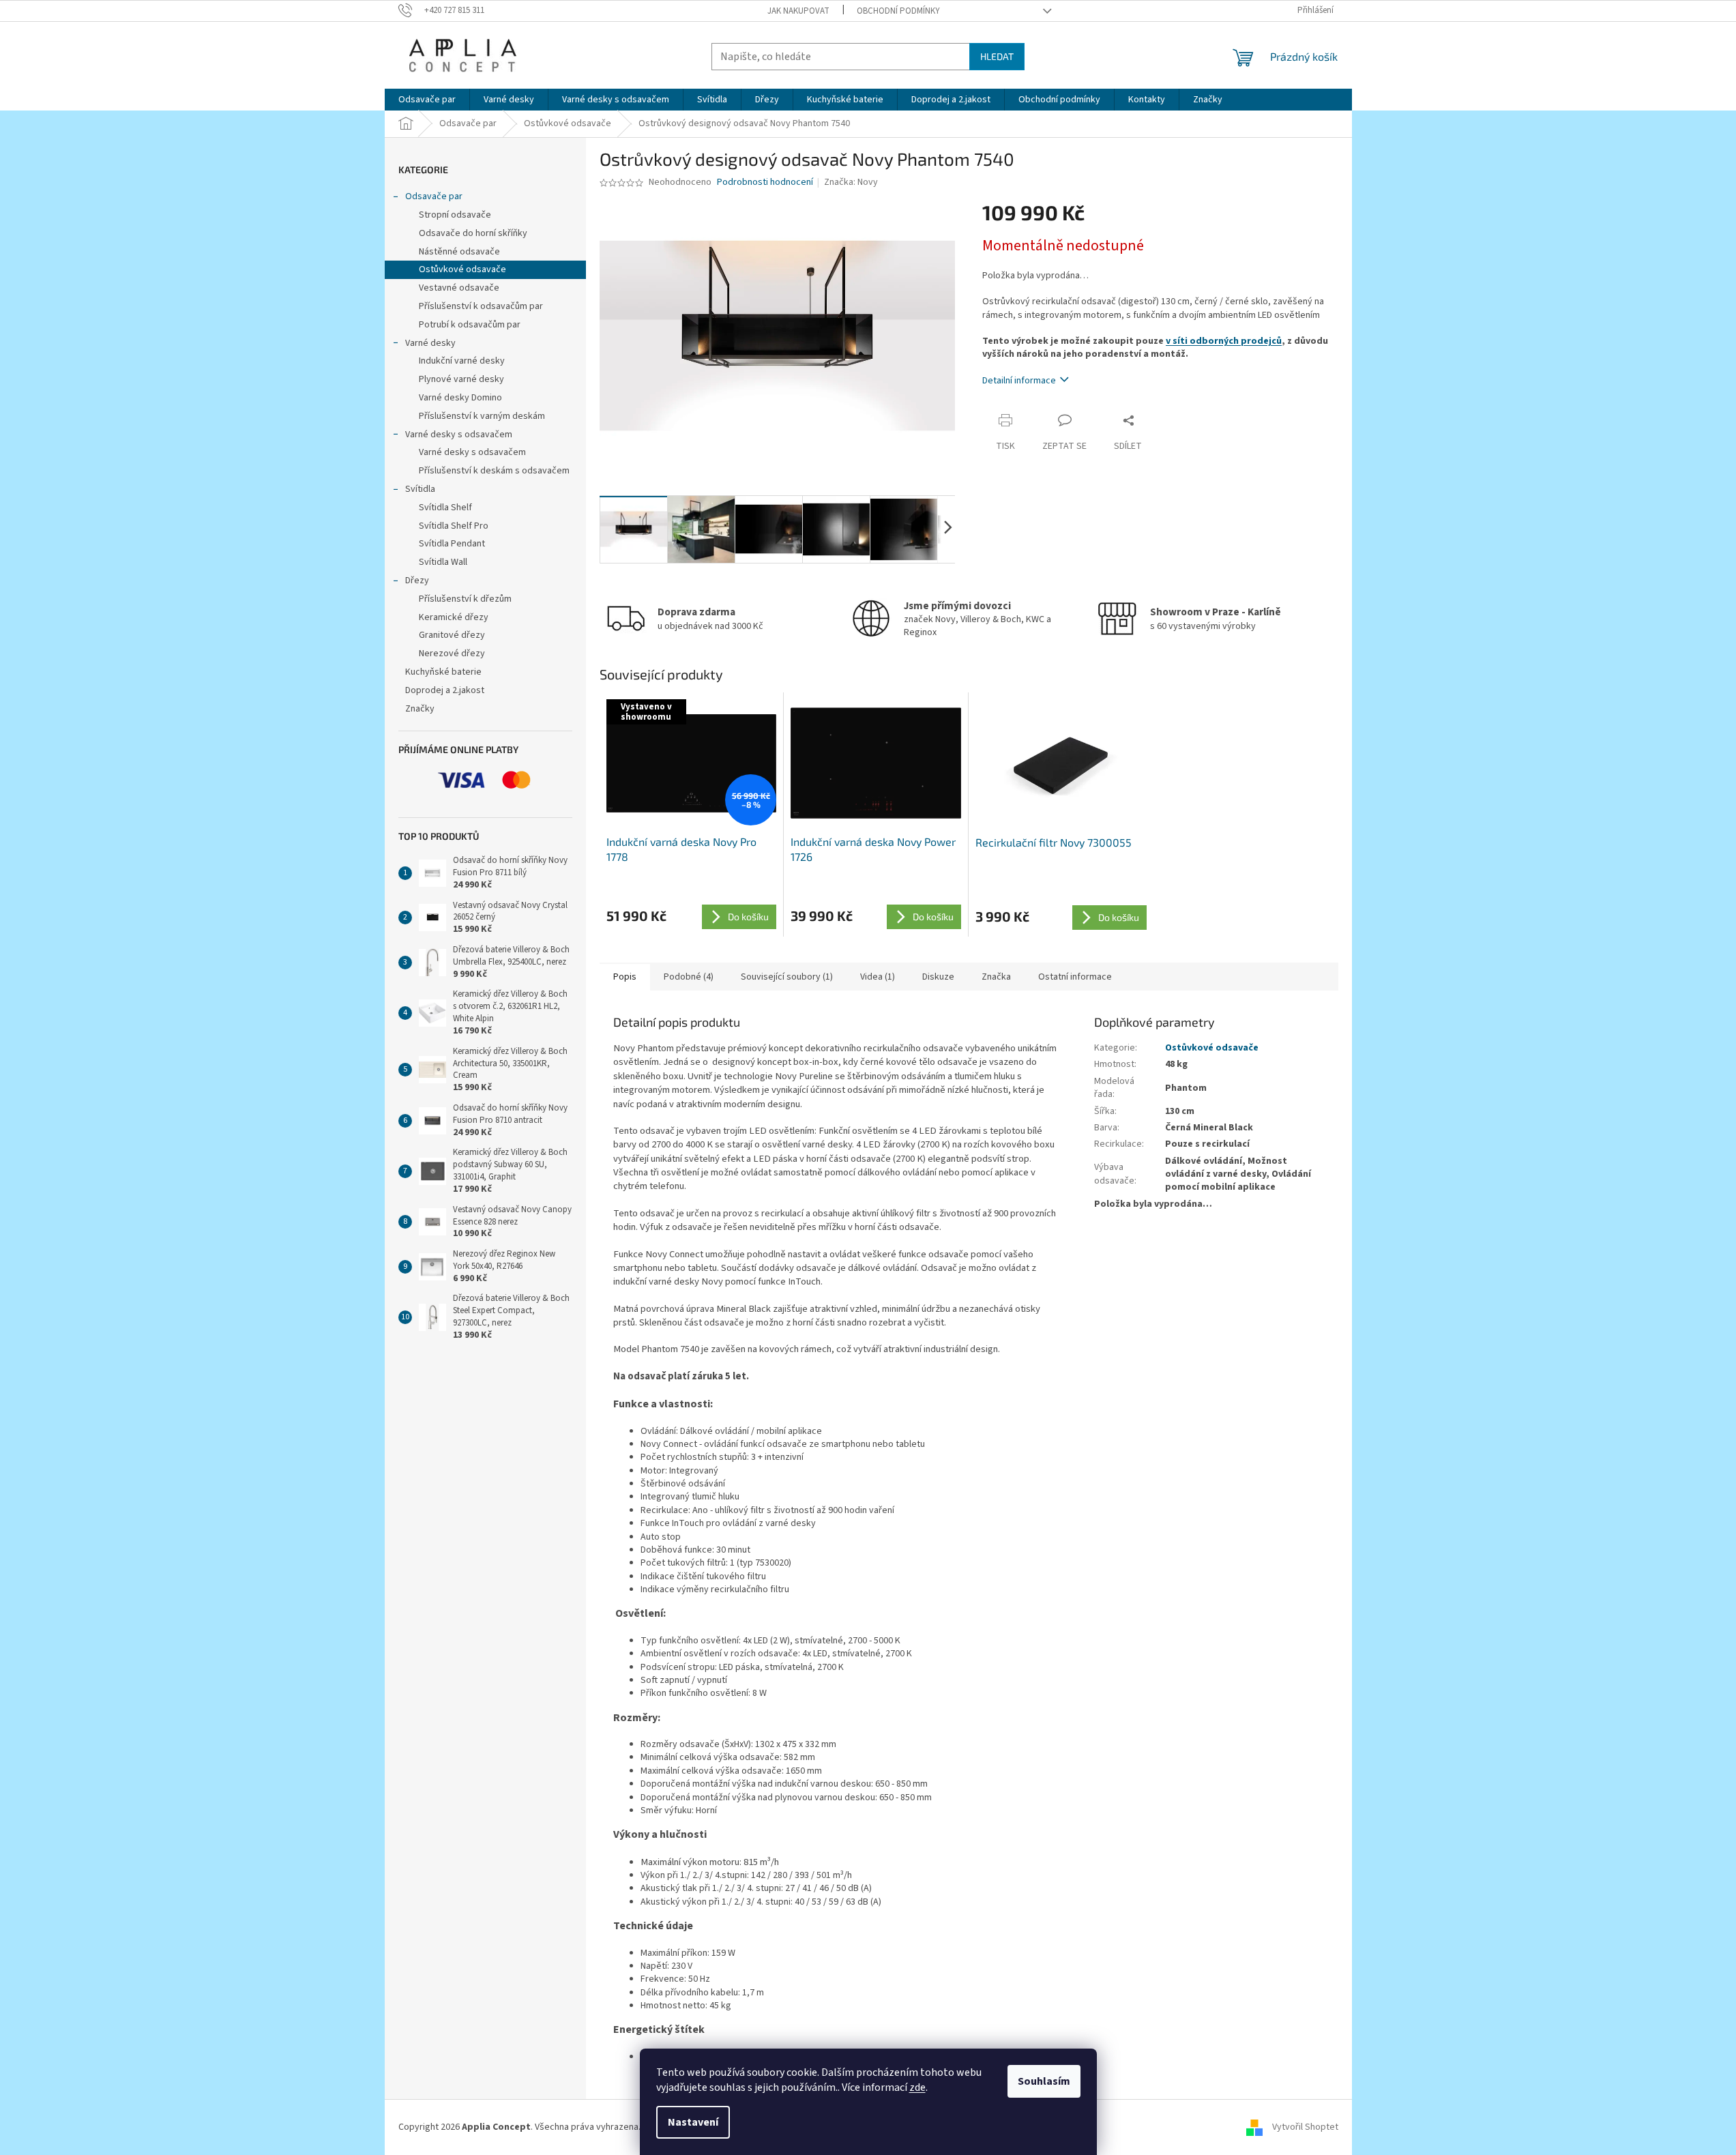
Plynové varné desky (461, 379)
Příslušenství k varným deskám (482, 416)
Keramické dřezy (454, 617)
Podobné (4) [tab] (689, 977)
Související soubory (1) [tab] (787, 977)
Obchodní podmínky (898, 11)
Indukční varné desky (462, 361)
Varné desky (430, 343)
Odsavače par (434, 196)
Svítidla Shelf (445, 508)
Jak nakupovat (798, 11)
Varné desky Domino (460, 398)
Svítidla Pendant (452, 544)
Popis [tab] (625, 977)
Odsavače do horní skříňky (473, 233)
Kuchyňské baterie (443, 672)
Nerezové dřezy (452, 654)
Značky (420, 709)
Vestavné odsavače (459, 288)
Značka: (851, 182)
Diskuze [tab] (938, 977)
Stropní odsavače (455, 215)
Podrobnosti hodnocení (765, 182)
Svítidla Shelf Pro (454, 526)
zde (917, 2087)
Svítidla (420, 489)
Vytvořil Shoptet (1305, 2127)
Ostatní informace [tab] (1075, 977)
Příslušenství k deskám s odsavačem (494, 471)
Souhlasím (1044, 2081)
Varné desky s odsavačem (459, 435)
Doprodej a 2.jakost (445, 690)
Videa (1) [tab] (878, 977)
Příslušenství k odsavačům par (481, 306)
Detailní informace (1019, 381)
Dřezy (417, 581)
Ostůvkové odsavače (462, 269)
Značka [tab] (996, 977)
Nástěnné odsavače (459, 252)
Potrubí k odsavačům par (470, 325)
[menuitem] (427, 100)
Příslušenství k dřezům (465, 599)
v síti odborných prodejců (1224, 341)
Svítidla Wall (443, 562)
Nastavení (693, 2122)
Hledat (997, 56)
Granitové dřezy (452, 635)
